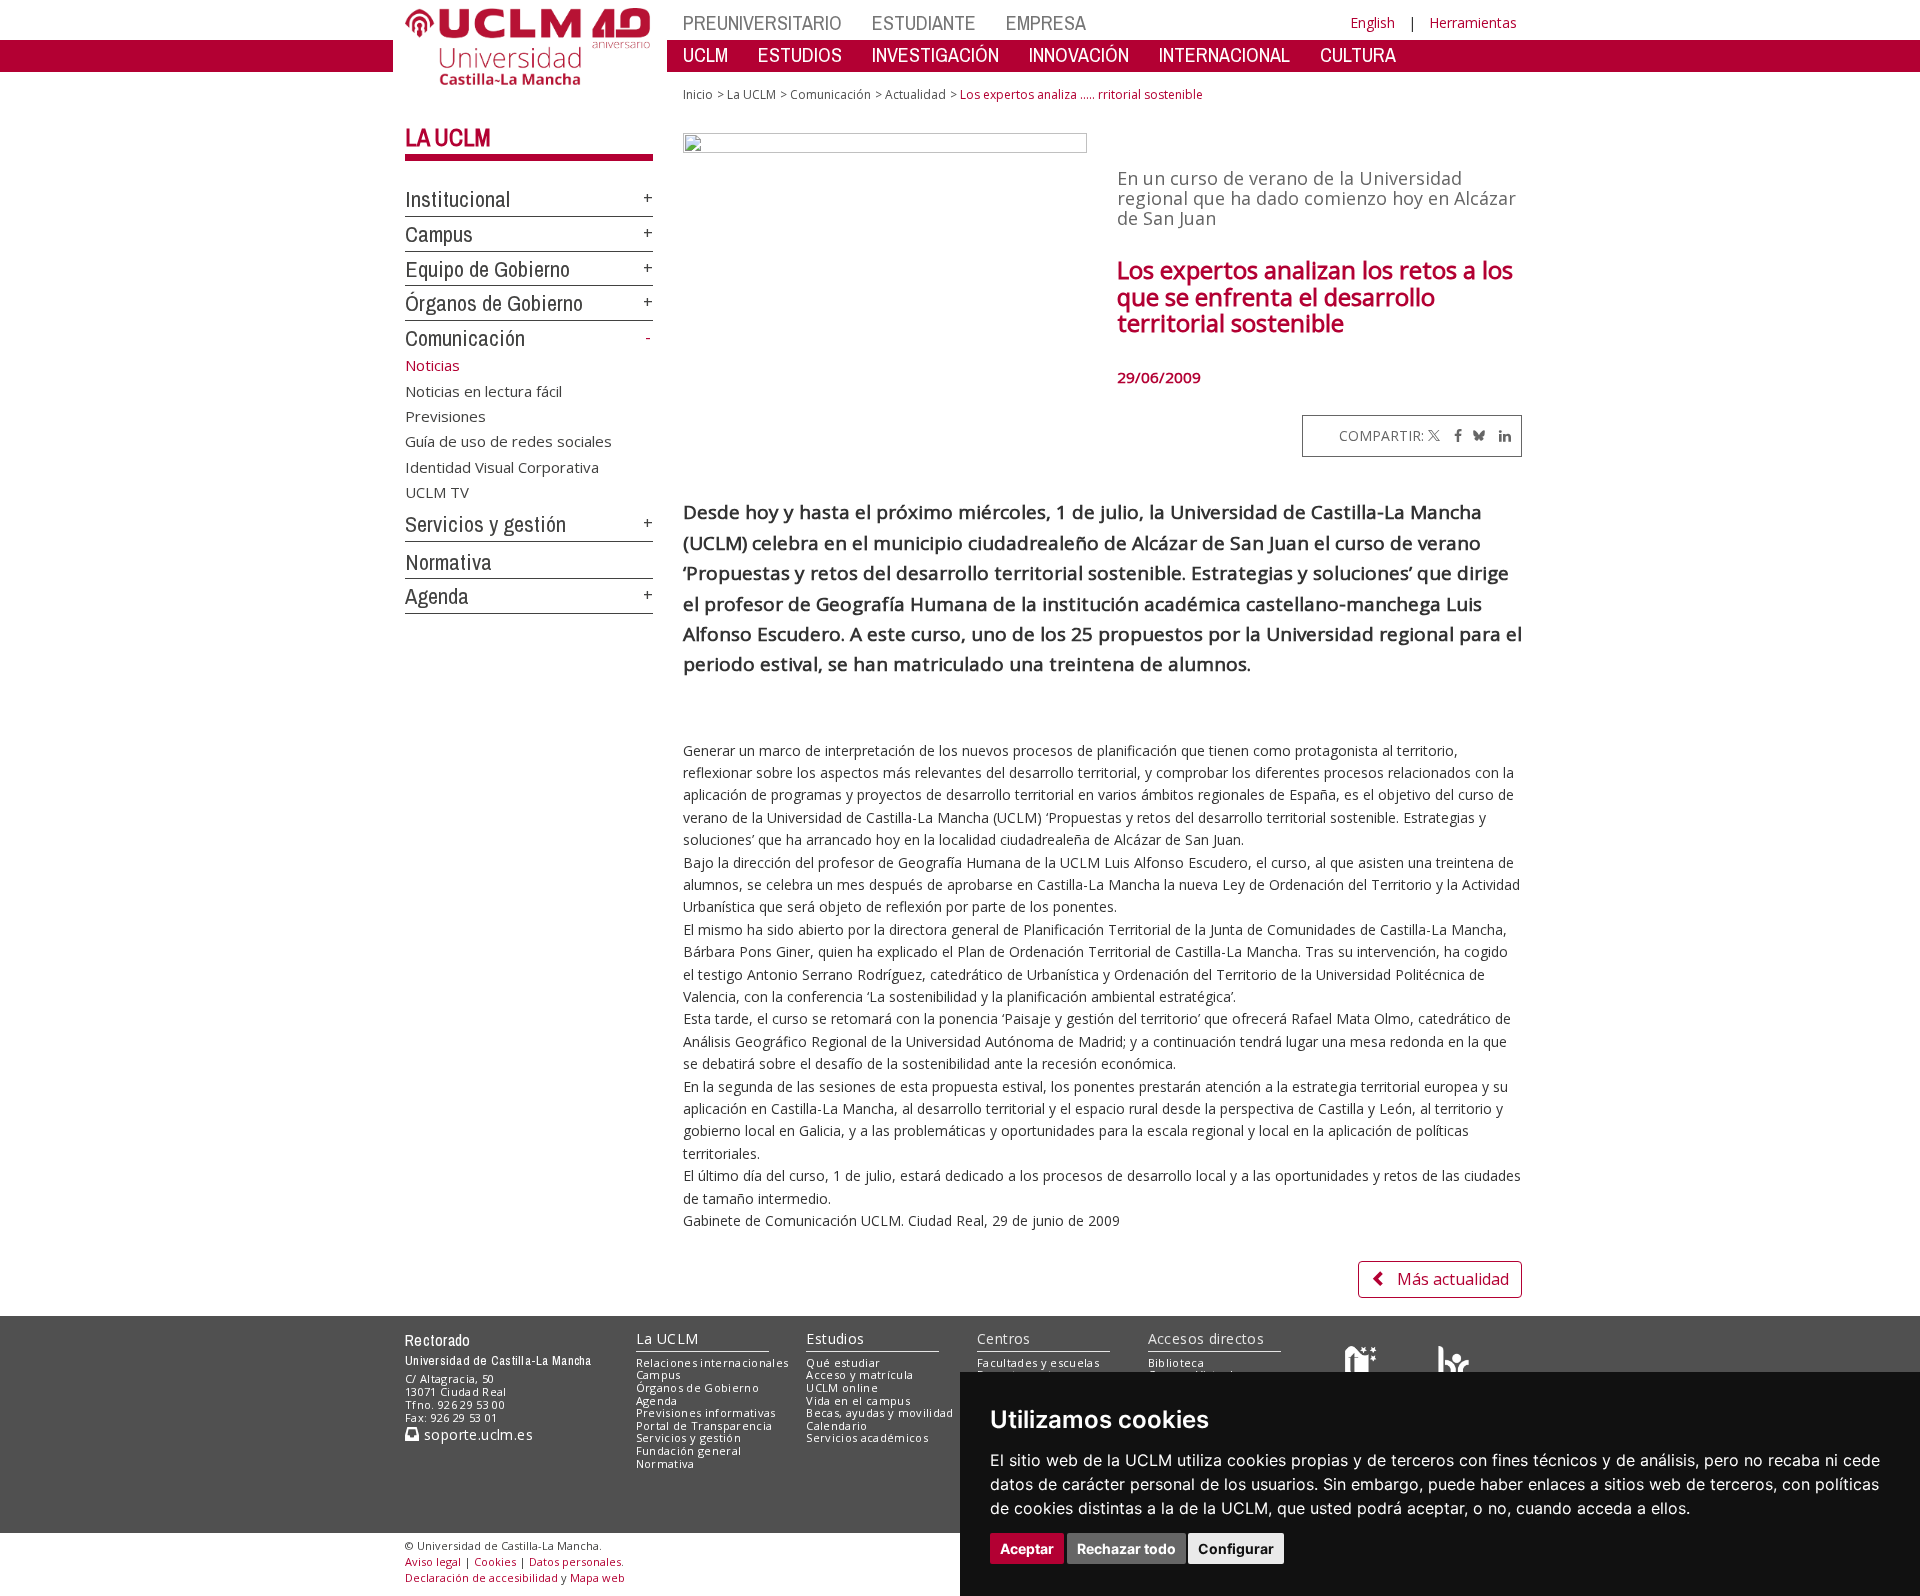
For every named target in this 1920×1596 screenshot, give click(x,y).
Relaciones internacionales (712, 1362)
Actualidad (915, 94)
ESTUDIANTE (924, 22)
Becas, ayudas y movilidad (879, 1412)
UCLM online (842, 1387)
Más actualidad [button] (1453, 1279)
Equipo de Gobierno (487, 269)
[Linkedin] (1500, 435)
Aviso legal (433, 1561)
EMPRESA (1046, 22)
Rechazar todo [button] (1126, 1548)
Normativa (448, 562)
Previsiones (445, 415)
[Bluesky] (1475, 435)
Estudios (835, 1338)
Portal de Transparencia (704, 1425)
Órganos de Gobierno (494, 303)
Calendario (836, 1425)
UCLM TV (437, 492)
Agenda (437, 596)
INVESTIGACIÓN (935, 54)
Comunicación (465, 338)
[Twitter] (1434, 435)
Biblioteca (1176, 1362)
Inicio (698, 94)
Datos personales (575, 1561)
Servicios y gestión (485, 524)
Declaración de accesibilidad (481, 1577)
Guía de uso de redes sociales (508, 441)
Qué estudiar (843, 1362)
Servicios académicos (867, 1437)
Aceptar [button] (1027, 1548)
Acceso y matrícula (859, 1374)
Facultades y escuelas (1038, 1362)
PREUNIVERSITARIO (762, 22)
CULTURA (1358, 54)
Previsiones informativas (706, 1412)
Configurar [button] (1236, 1548)
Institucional (457, 199)
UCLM (705, 54)
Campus (439, 234)
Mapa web (597, 1577)
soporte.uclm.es (476, 1434)
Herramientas (1473, 22)
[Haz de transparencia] (1363, 1366)
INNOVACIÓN (1079, 54)
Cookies (495, 1561)
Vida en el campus (858, 1400)
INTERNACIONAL (1224, 54)
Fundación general (689, 1450)
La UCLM (448, 137)
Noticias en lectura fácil (483, 390)
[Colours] (1453, 1366)
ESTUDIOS (800, 54)
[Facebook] (1453, 435)
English (1372, 22)
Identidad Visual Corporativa (502, 466)
